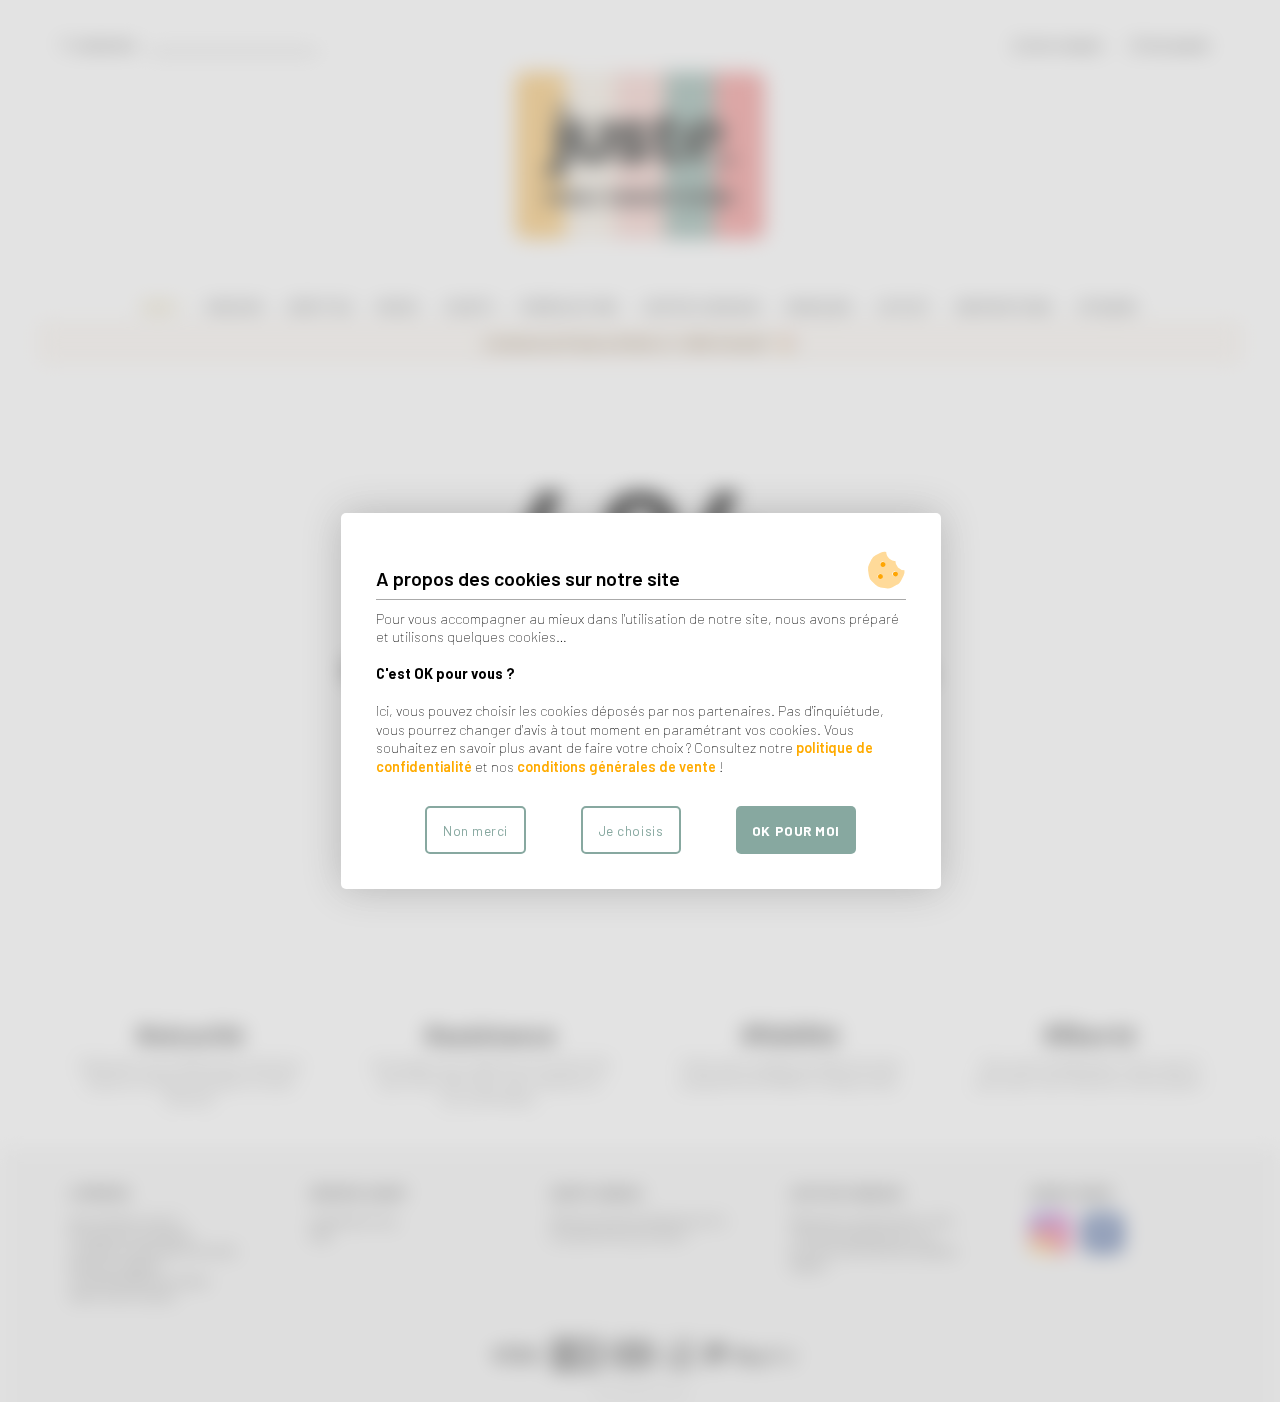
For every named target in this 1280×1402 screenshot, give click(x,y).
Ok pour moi (796, 830)
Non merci (475, 830)
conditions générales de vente (616, 766)
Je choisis (631, 830)
